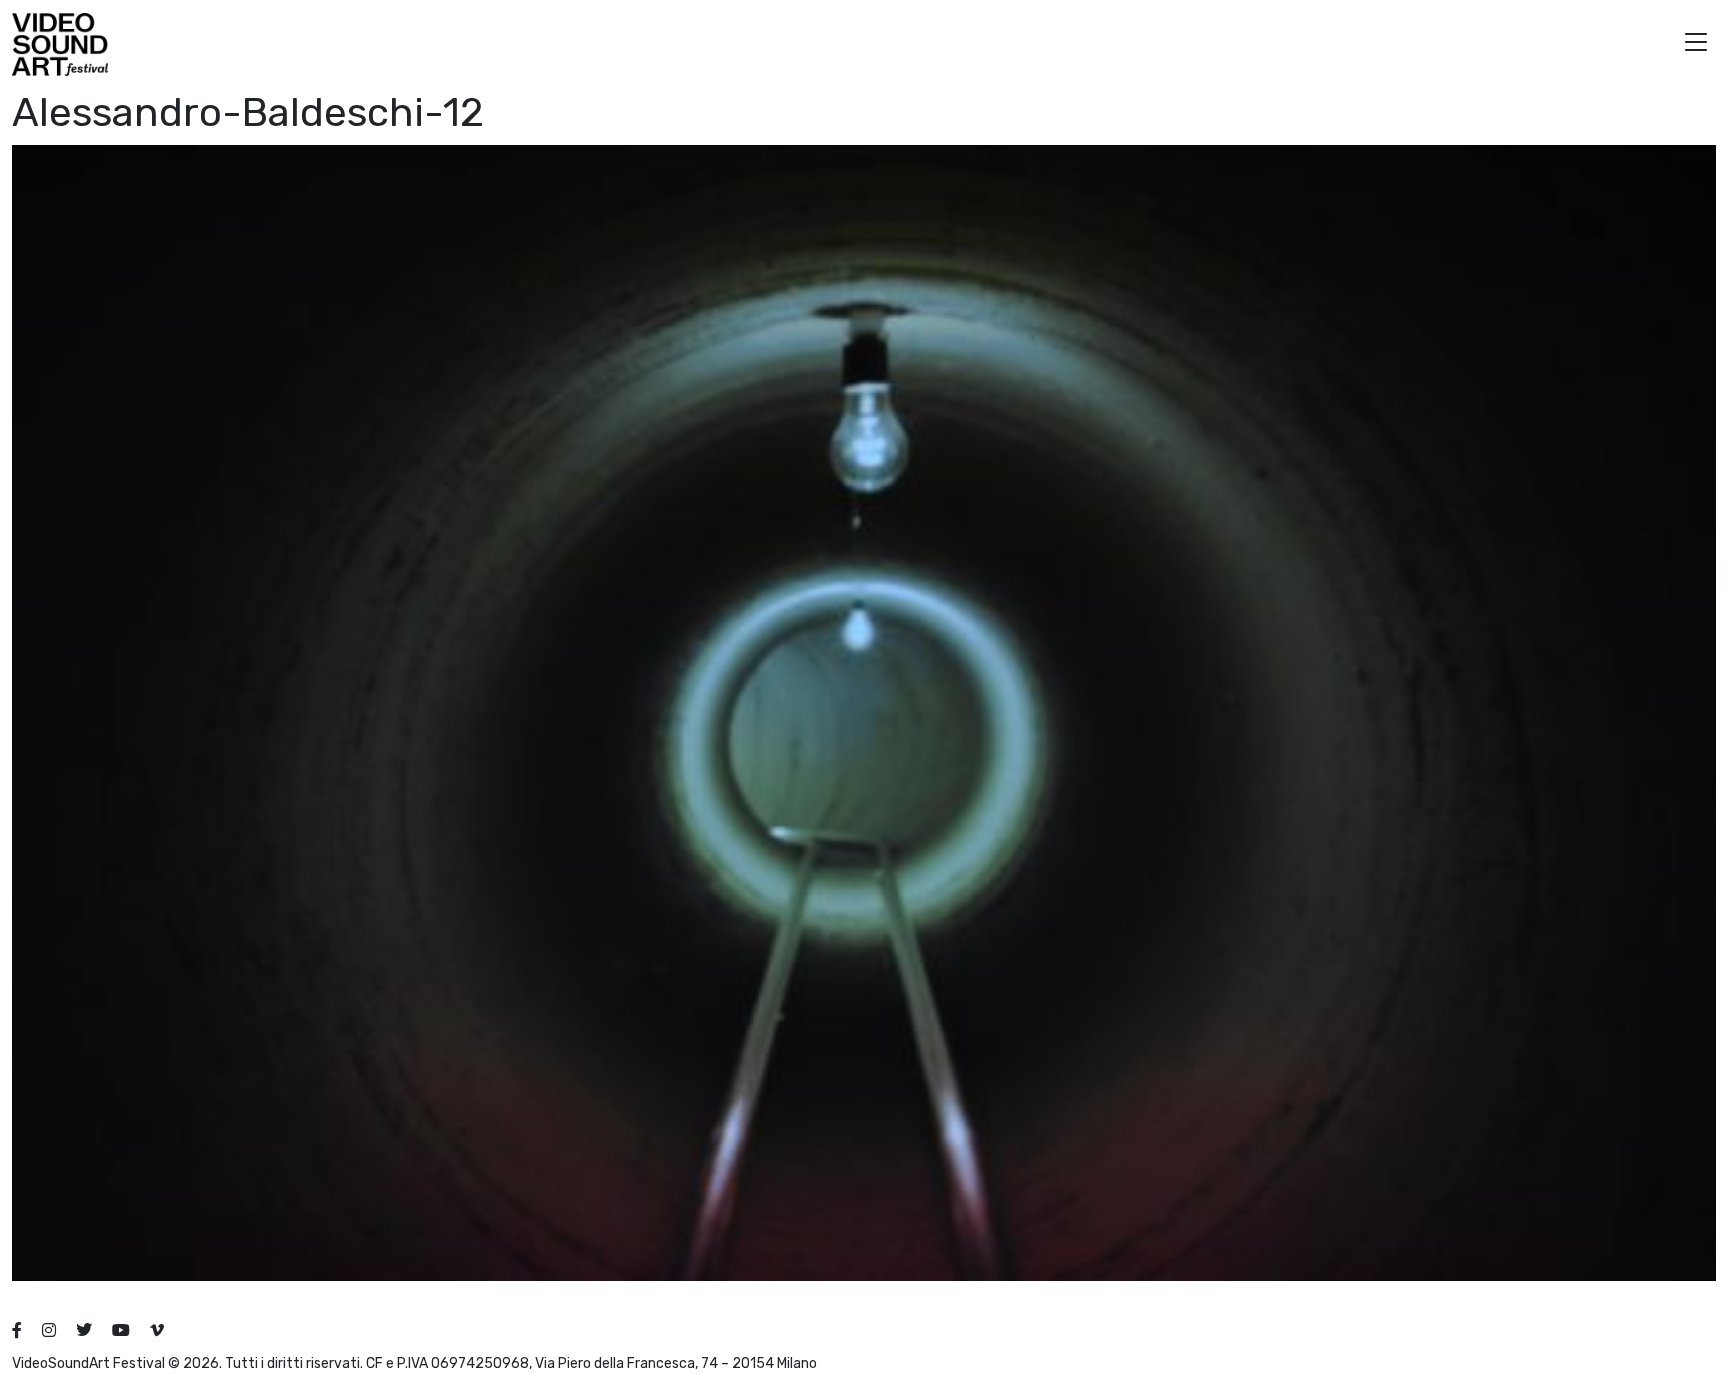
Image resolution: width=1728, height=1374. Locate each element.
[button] (1696, 44)
